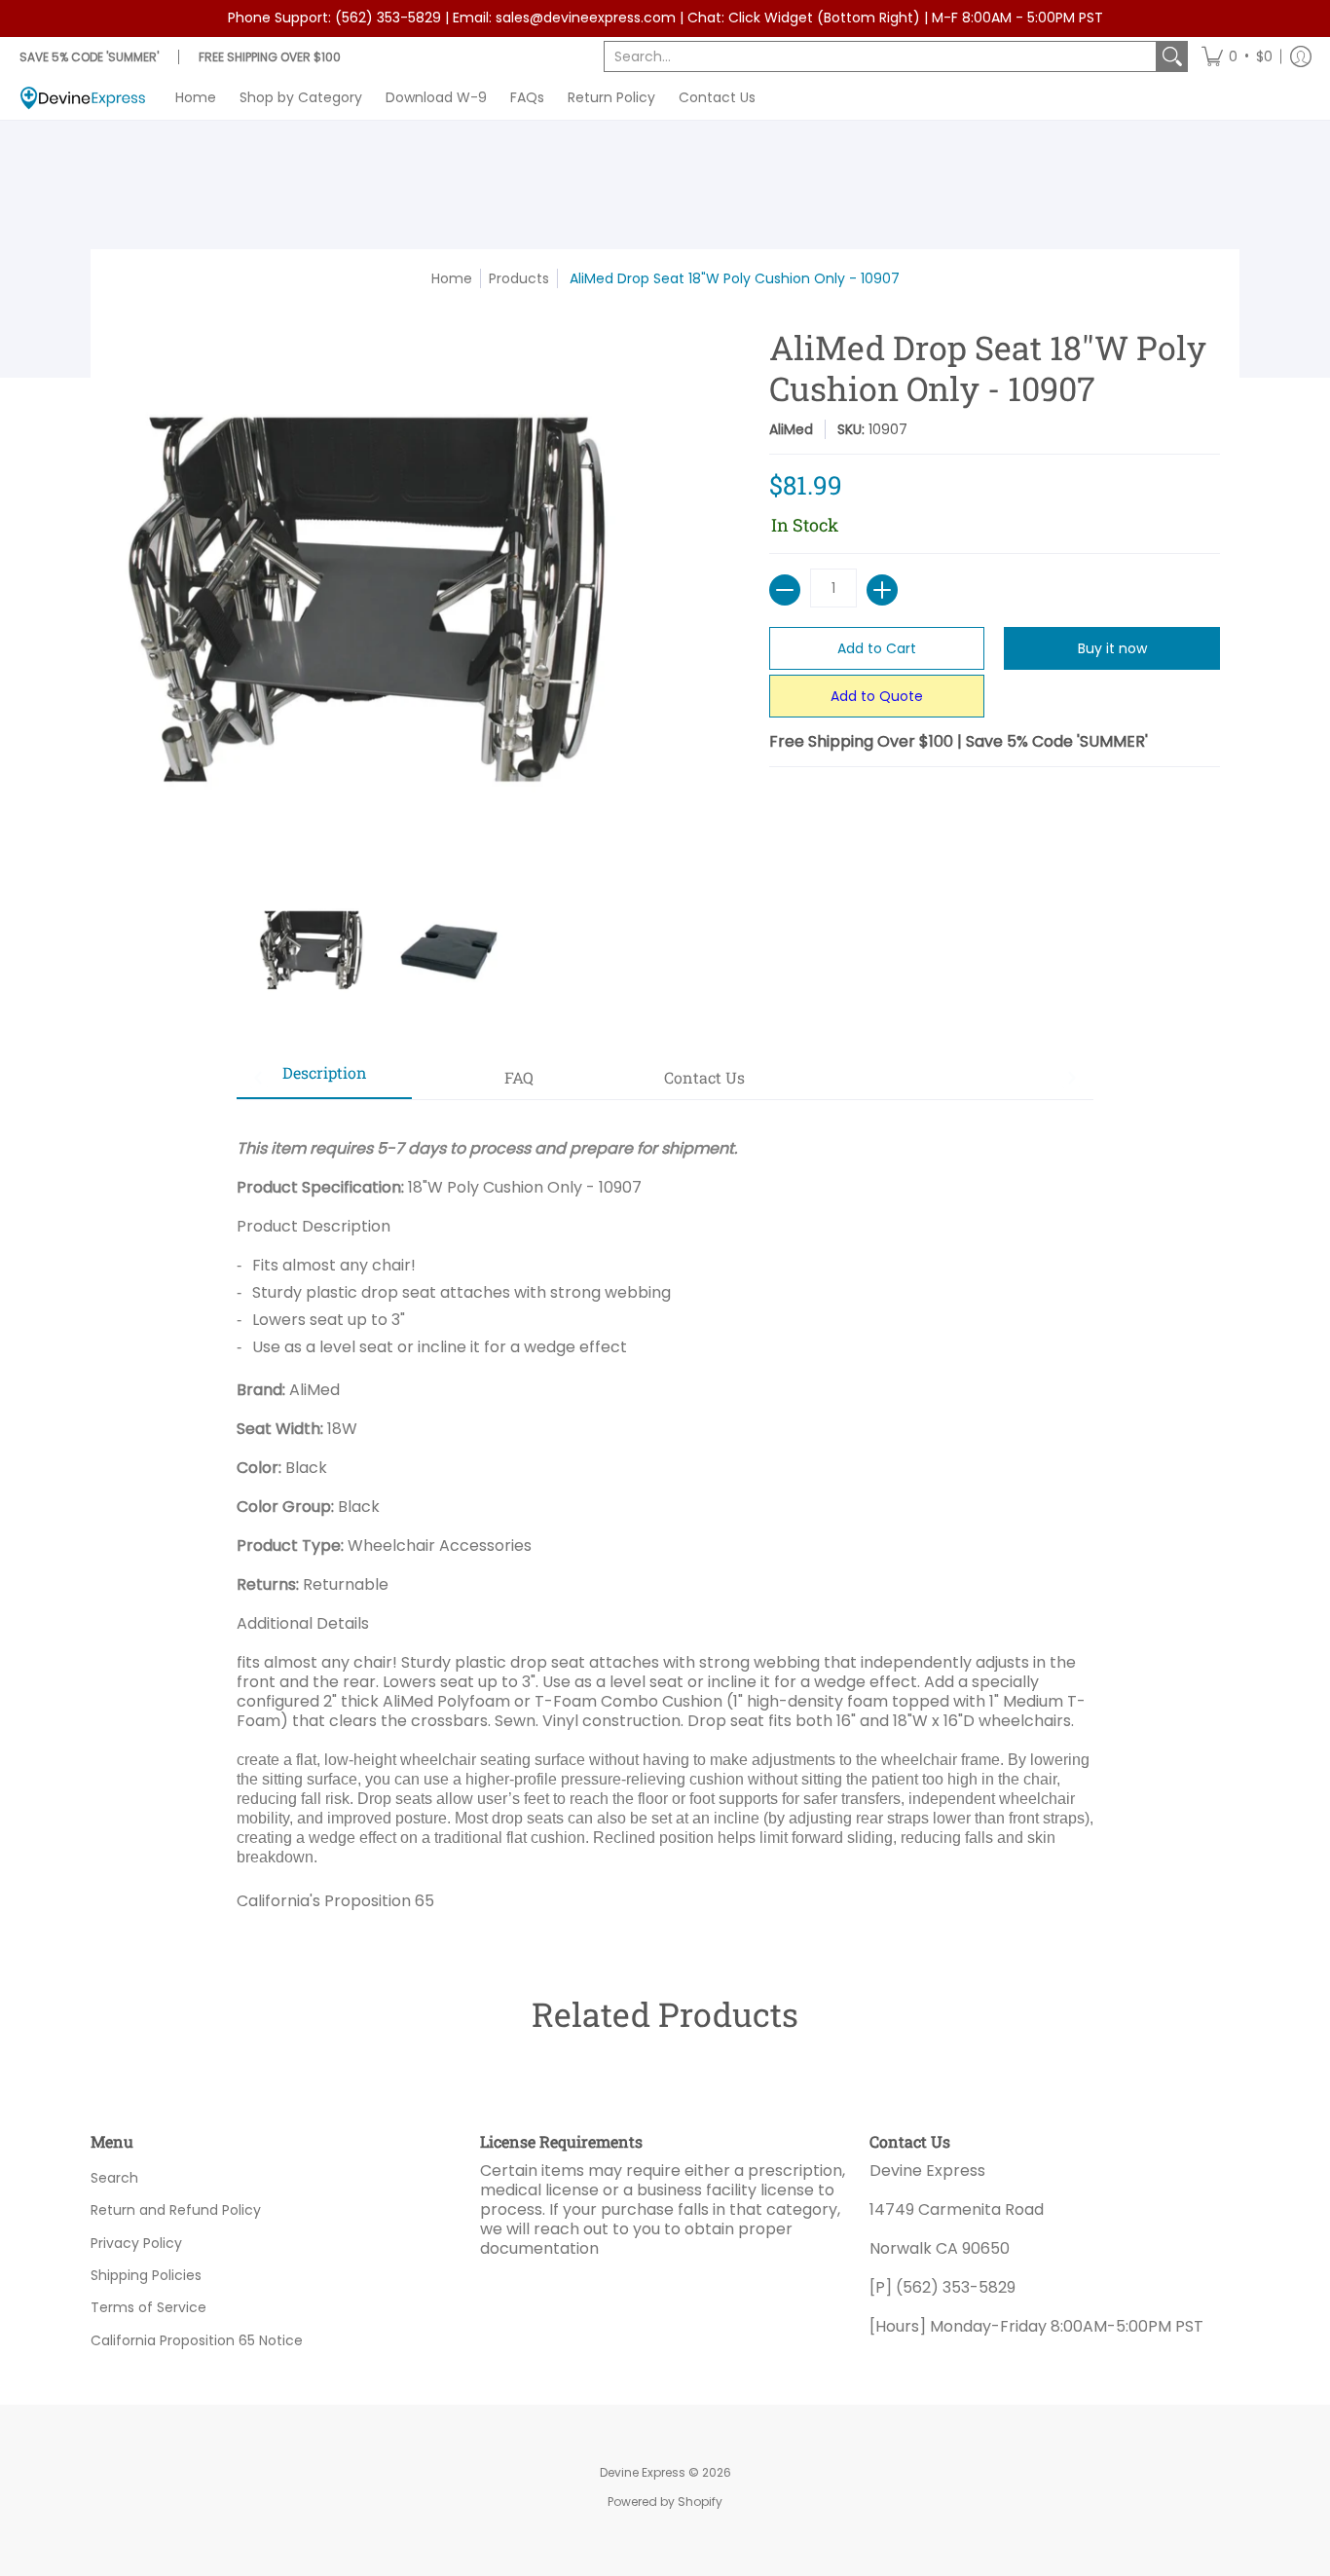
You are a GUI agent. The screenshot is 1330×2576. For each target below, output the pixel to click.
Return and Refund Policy (176, 2210)
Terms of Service (148, 2307)
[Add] (882, 590)
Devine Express (643, 2472)
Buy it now (1112, 648)
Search (114, 2178)
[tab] (324, 1079)
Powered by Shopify (665, 2502)
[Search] (1172, 56)
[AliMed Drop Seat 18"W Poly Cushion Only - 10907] (314, 950)
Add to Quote (877, 696)
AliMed (791, 429)
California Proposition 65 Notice (197, 2340)
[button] (1237, 56)
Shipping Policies (146, 2275)
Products (519, 278)
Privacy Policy (136, 2243)
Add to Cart (877, 648)
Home (452, 278)
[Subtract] (785, 590)
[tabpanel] (665, 1517)
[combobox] (880, 56)
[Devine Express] (83, 98)
